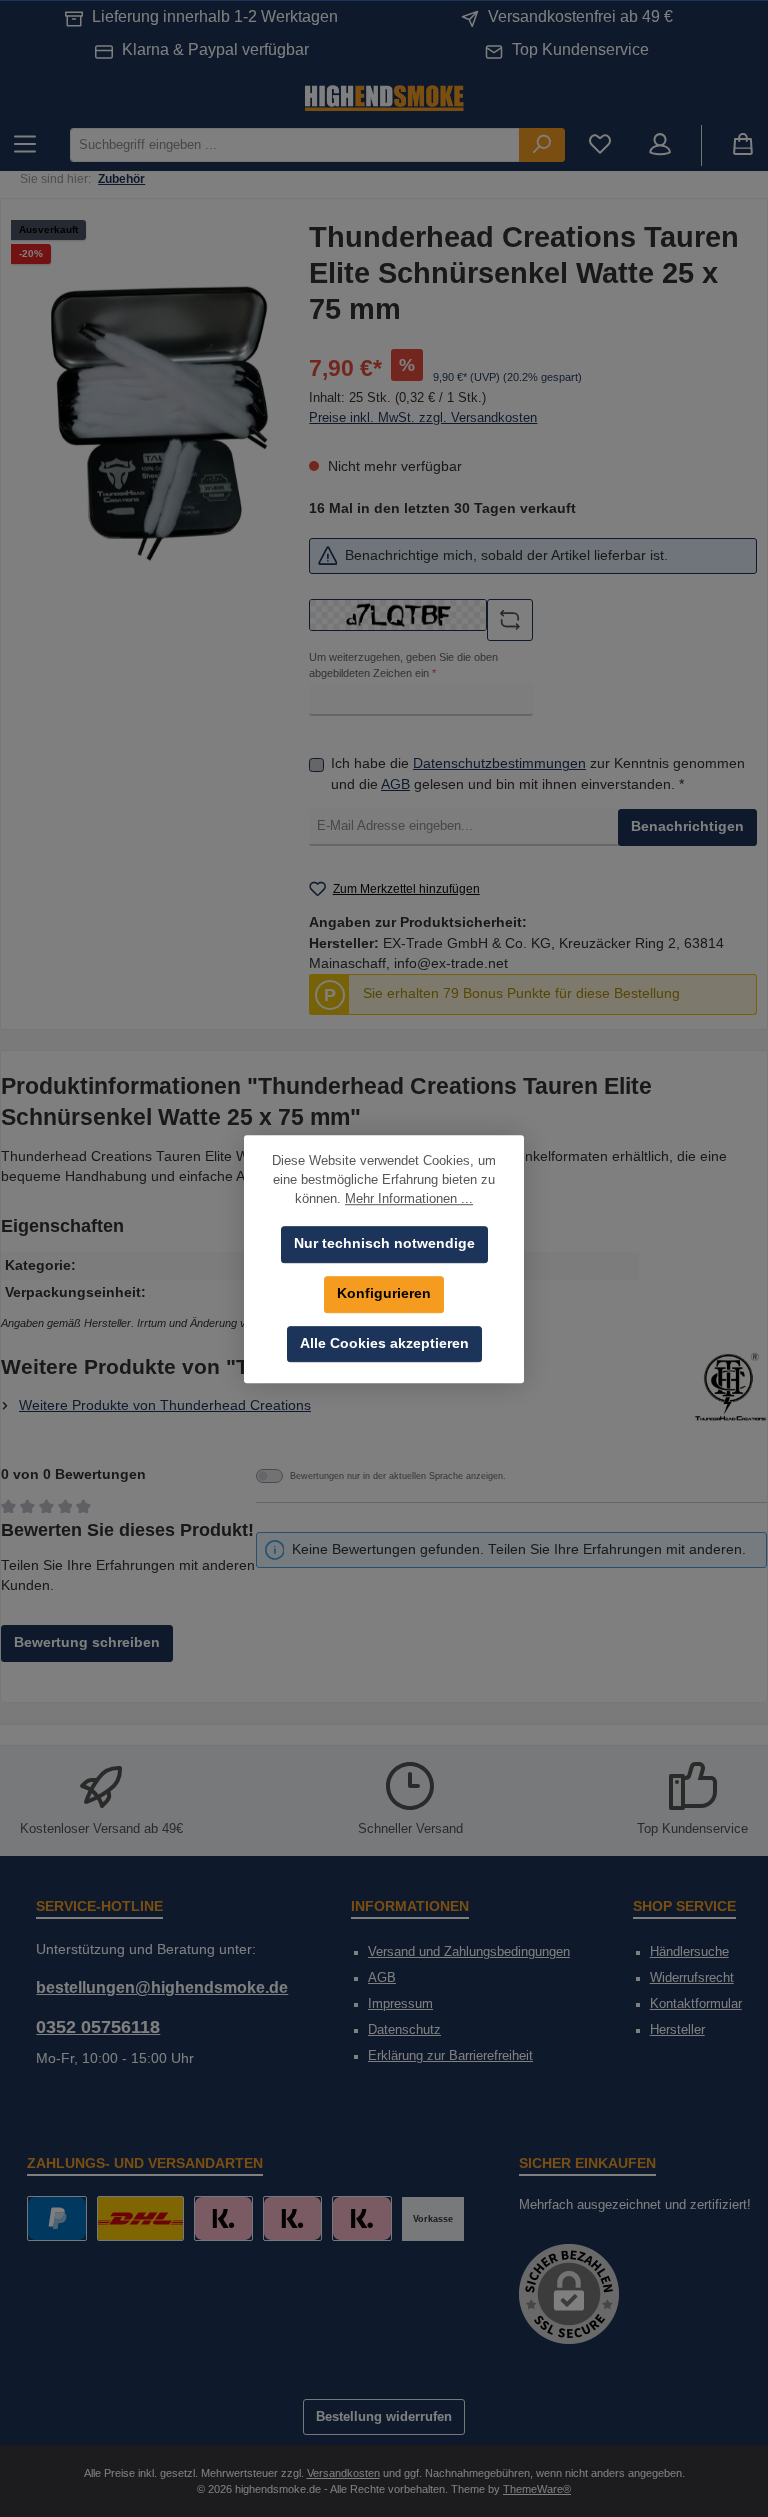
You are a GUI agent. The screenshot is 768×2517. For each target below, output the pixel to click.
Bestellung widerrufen (384, 2417)
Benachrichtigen (687, 826)
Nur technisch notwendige (384, 1243)
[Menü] (25, 145)
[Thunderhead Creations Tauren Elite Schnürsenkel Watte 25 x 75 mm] (160, 424)
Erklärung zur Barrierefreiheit (450, 2056)
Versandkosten (343, 2473)
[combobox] (295, 144)
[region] (160, 424)
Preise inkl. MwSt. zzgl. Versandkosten (423, 418)
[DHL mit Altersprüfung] (140, 2218)
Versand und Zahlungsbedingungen (469, 1952)
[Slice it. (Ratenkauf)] (223, 2218)
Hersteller (677, 2030)
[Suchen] (542, 144)
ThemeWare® (537, 2489)
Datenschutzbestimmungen (499, 763)
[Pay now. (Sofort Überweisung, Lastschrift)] (292, 2218)
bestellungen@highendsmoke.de (162, 1987)
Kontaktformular (696, 2004)
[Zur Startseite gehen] (384, 96)
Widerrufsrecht (692, 1978)
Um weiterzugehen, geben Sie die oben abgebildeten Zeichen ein (403, 665)
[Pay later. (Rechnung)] (361, 2218)
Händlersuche (689, 1952)
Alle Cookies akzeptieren (384, 1343)
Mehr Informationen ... (409, 1199)
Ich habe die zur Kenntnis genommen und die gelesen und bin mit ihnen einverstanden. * (538, 773)
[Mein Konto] (660, 145)
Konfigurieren (384, 1293)
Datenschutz (404, 2030)
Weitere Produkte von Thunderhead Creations (165, 1405)
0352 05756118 (98, 2027)
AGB (395, 784)
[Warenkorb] (743, 145)
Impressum (400, 2004)
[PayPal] (56, 2218)
